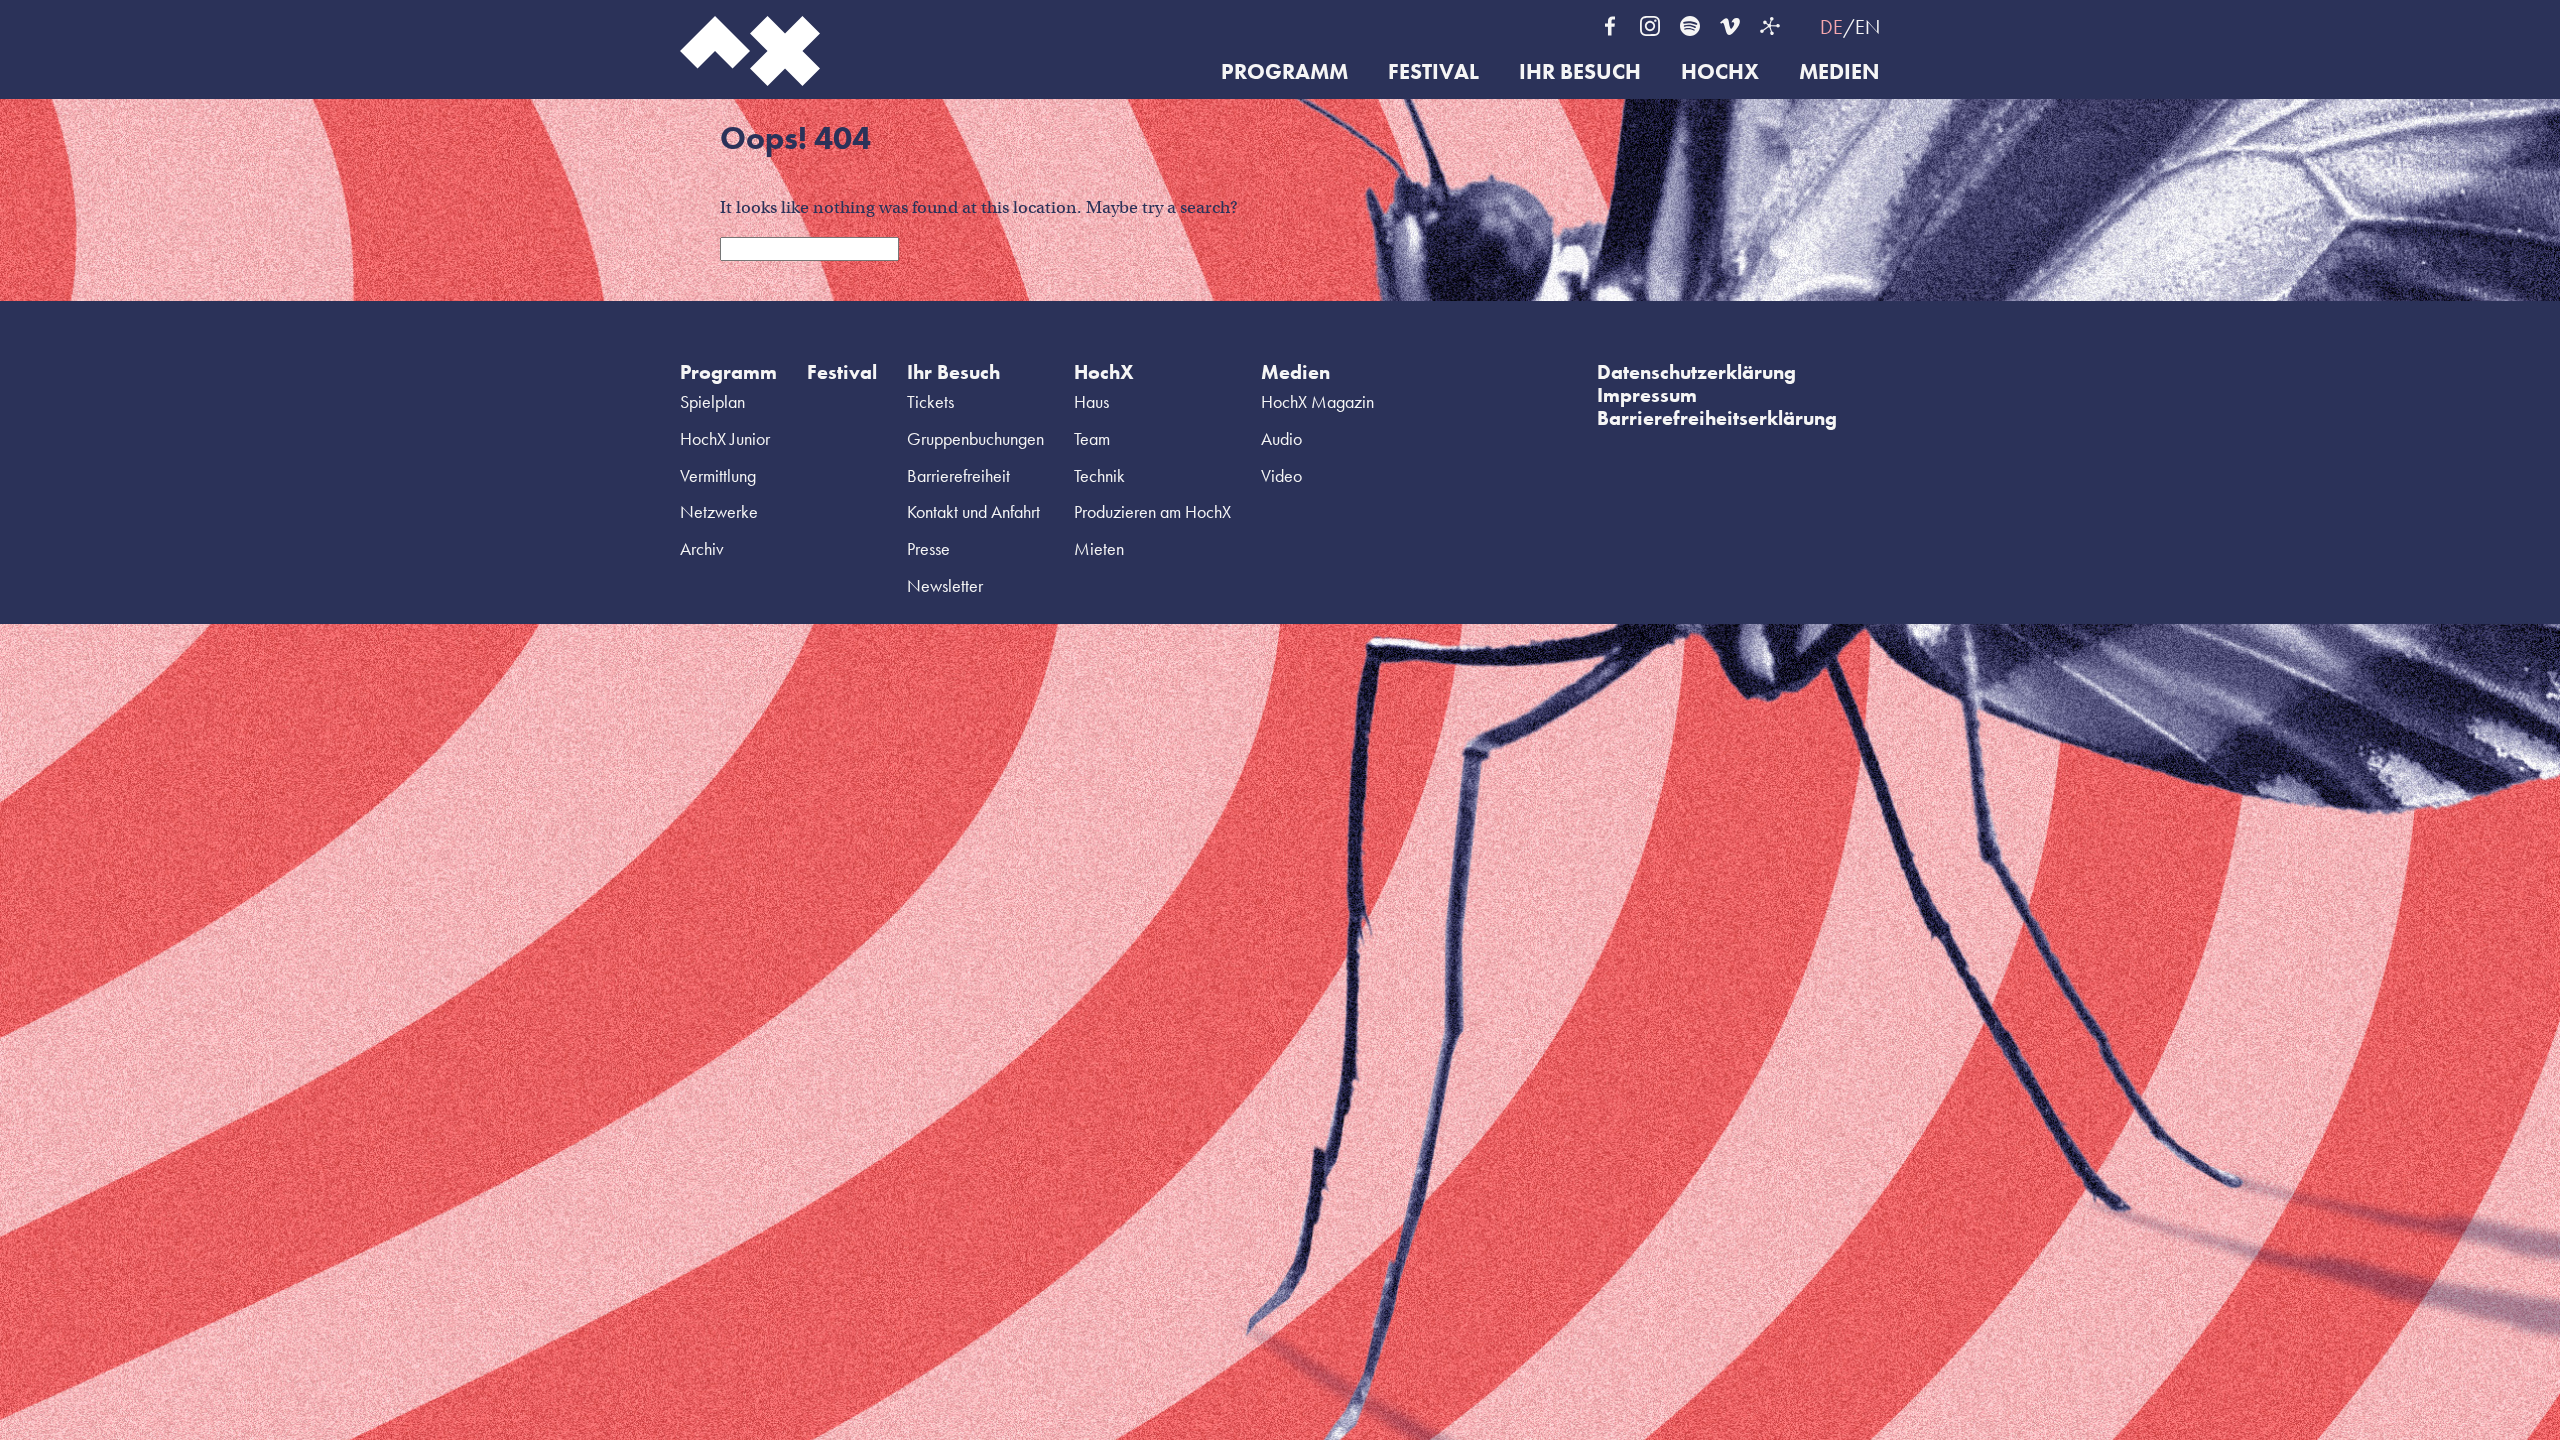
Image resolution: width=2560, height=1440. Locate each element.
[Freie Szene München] (1770, 26)
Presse (928, 548)
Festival (1433, 72)
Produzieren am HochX (1152, 511)
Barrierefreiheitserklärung (1717, 418)
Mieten (1099, 548)
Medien (1839, 72)
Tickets (930, 401)
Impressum (1647, 395)
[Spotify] (1690, 26)
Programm (1284, 72)
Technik (1099, 475)
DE (1831, 27)
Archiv (702, 548)
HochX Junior (725, 438)
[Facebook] (1610, 26)
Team (1092, 438)
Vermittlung (718, 475)
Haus (1091, 401)
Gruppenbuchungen (975, 438)
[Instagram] (1650, 26)
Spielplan (712, 401)
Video (1281, 475)
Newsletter (945, 585)
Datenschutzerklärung (1696, 372)
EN (1867, 27)
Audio (1281, 438)
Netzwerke (719, 511)
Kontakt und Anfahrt (973, 511)
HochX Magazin (1317, 401)
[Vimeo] (1730, 26)
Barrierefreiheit (958, 475)
